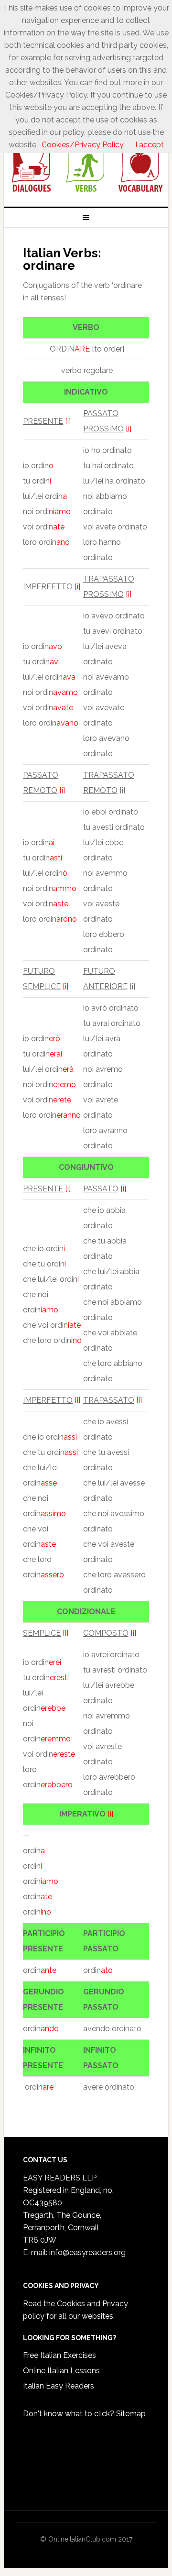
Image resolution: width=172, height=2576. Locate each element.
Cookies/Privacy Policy (83, 145)
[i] (68, 421)
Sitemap (131, 2414)
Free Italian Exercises (59, 2355)
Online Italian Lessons (61, 2371)
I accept (150, 145)
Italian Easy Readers (59, 2386)
